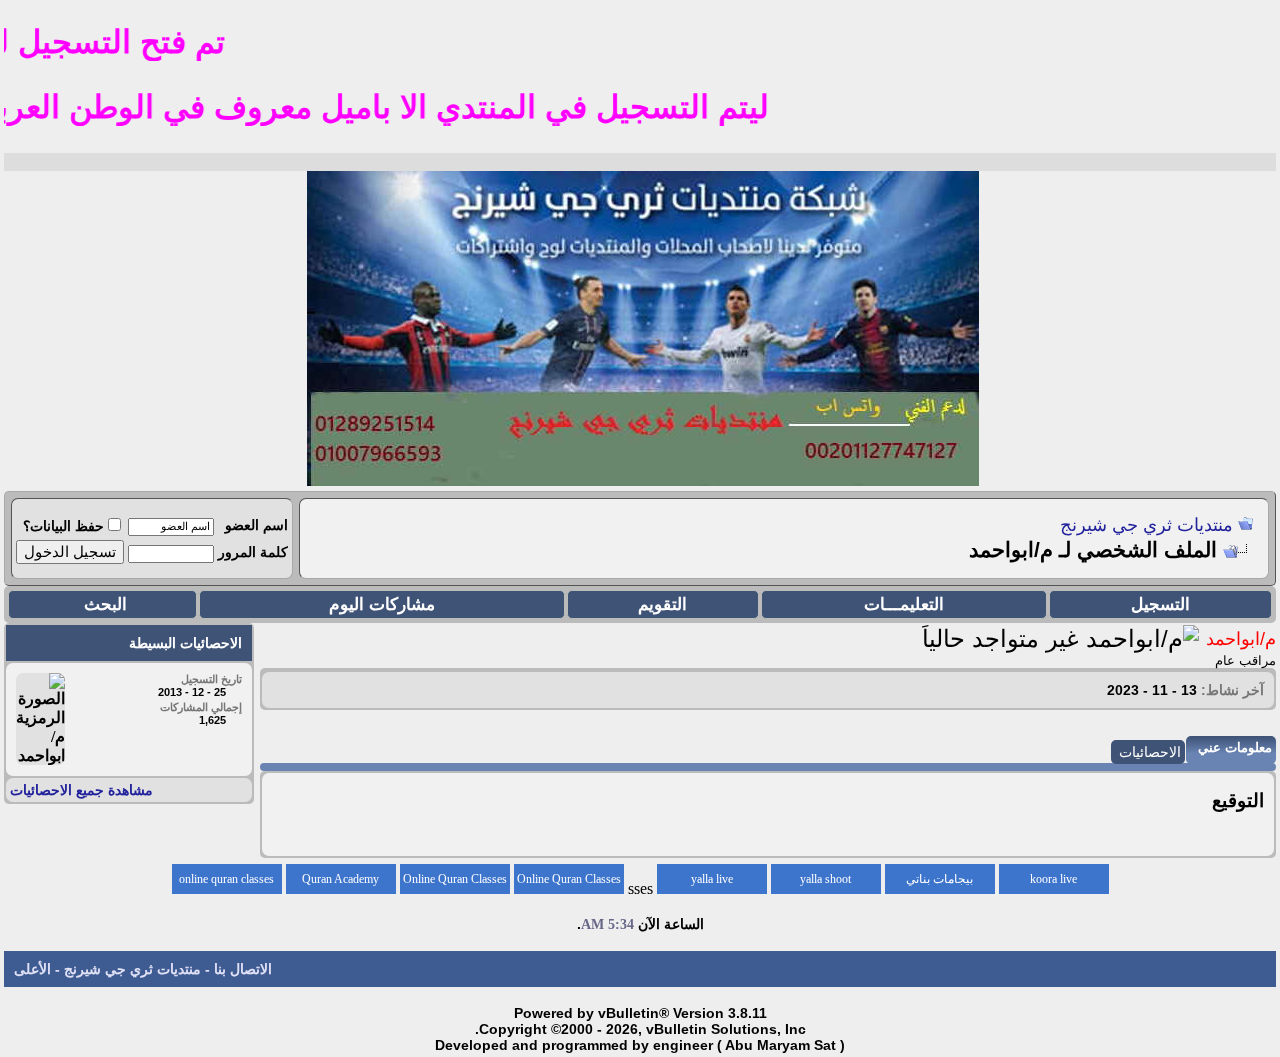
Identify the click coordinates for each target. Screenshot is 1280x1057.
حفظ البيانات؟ (63, 526)
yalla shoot (825, 879)
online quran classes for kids (226, 883)
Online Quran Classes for (569, 883)
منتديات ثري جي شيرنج (1146, 525)
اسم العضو (256, 525)
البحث (105, 604)
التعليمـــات (904, 604)
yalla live (712, 879)
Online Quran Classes (455, 879)
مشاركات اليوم (382, 604)
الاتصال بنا (243, 969)
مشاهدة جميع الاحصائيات (81, 790)
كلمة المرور (253, 552)
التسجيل (1160, 604)
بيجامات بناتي (939, 879)
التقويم (662, 604)
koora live (1053, 879)
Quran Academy (340, 879)
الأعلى (32, 969)
